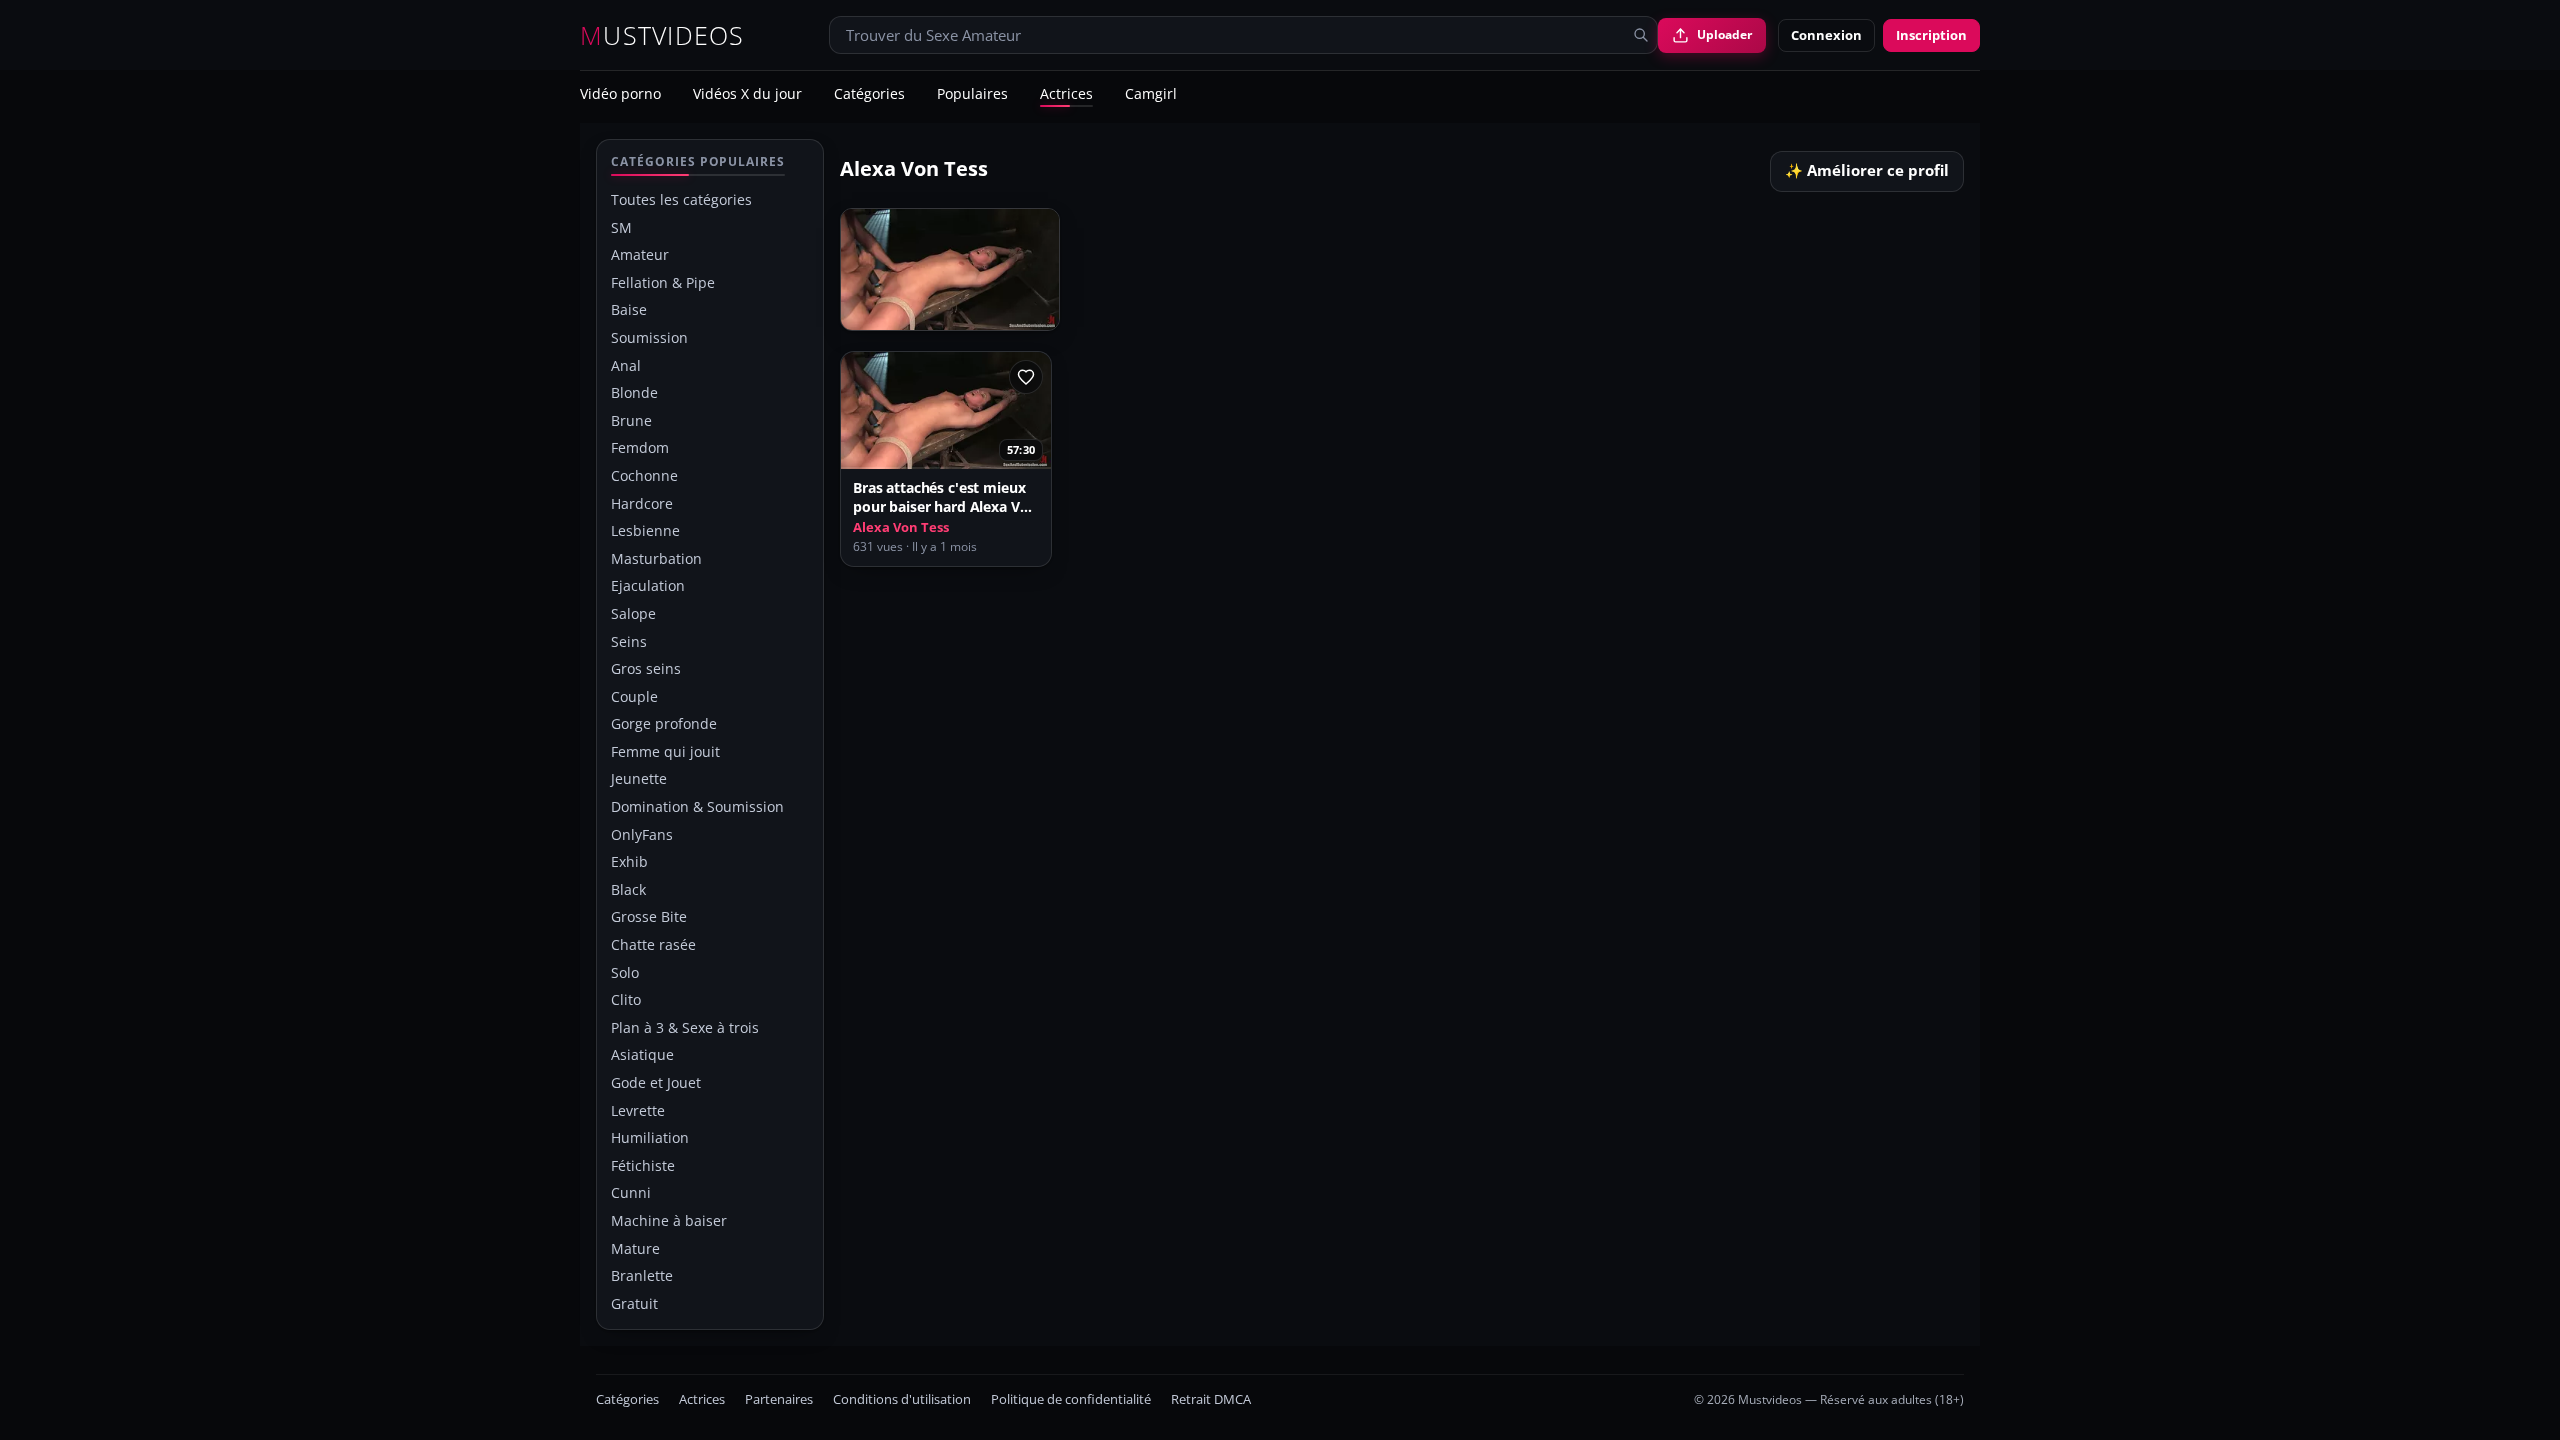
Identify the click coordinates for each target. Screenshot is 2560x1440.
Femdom (640, 447)
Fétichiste (643, 1165)
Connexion (1826, 35)
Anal (626, 365)
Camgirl (1151, 95)
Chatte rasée (653, 944)
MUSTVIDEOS (662, 35)
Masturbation (656, 558)
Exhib (629, 861)
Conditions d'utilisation (902, 1399)
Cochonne (644, 475)
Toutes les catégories (681, 199)
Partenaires (779, 1399)
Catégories (869, 95)
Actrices (1066, 95)
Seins (629, 641)
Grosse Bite (649, 916)
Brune (631, 420)
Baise (629, 309)
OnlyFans (642, 834)
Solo (625, 972)
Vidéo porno (620, 95)
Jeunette (639, 778)
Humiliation (650, 1137)
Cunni (631, 1192)
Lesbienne (645, 530)
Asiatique (642, 1054)
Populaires (972, 95)
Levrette (638, 1110)
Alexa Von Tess (901, 527)
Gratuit (634, 1303)
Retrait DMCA (1211, 1399)
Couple (634, 696)
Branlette (642, 1275)
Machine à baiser (669, 1220)
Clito (626, 999)
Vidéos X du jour (747, 95)
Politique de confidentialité (1071, 1399)
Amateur (640, 254)
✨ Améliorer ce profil (1867, 170)
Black (628, 889)
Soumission (649, 337)
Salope (633, 613)
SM (621, 227)
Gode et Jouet (656, 1082)
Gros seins (646, 668)
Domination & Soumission (697, 806)
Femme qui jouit (665, 751)
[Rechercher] (1641, 35)
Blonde (634, 392)
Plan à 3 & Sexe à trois (685, 1027)
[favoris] (1026, 377)
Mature (635, 1248)
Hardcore (642, 503)
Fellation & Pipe (663, 282)
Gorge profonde (664, 723)
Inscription (1931, 35)
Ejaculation (648, 585)
